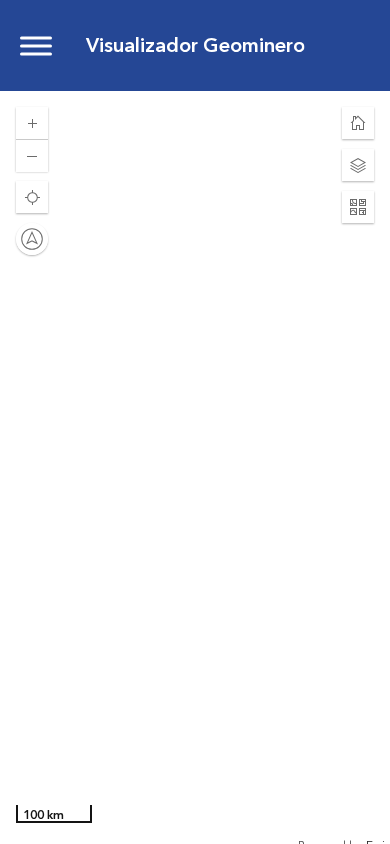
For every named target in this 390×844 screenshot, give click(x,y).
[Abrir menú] (36, 46)
